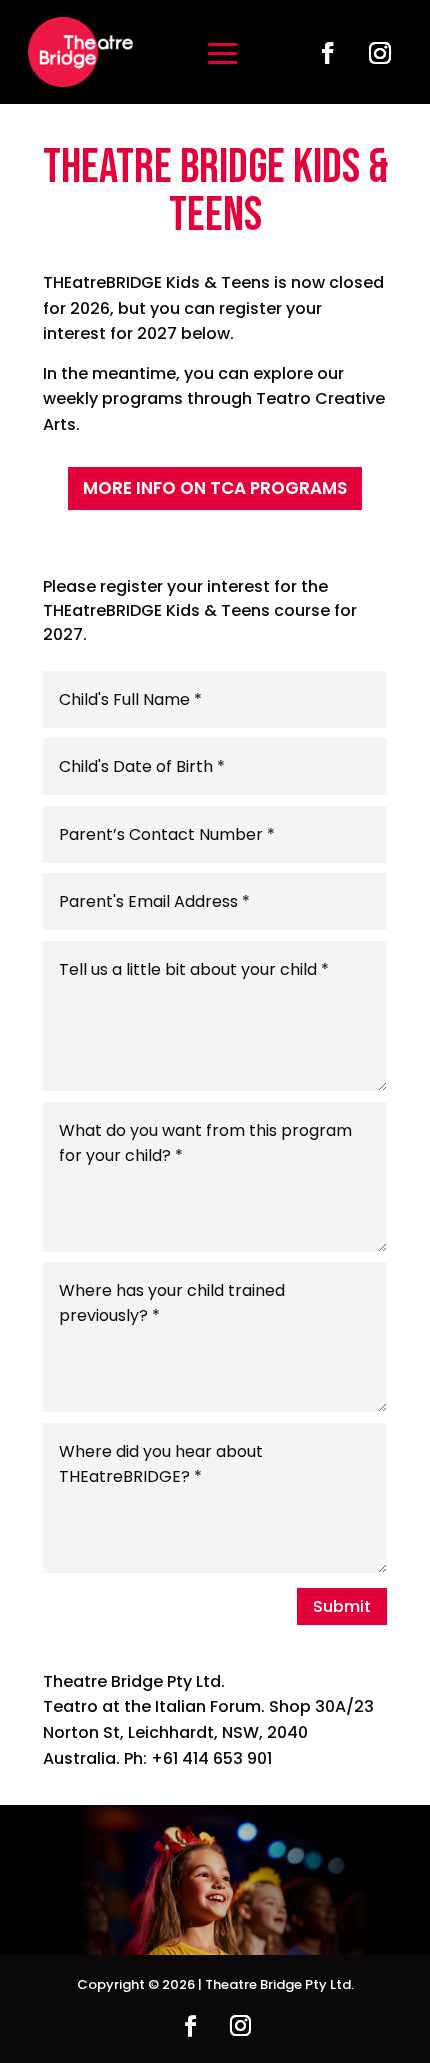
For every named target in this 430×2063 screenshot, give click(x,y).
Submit (342, 1606)
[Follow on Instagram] (380, 53)
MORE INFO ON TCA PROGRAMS (215, 488)
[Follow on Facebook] (328, 53)
